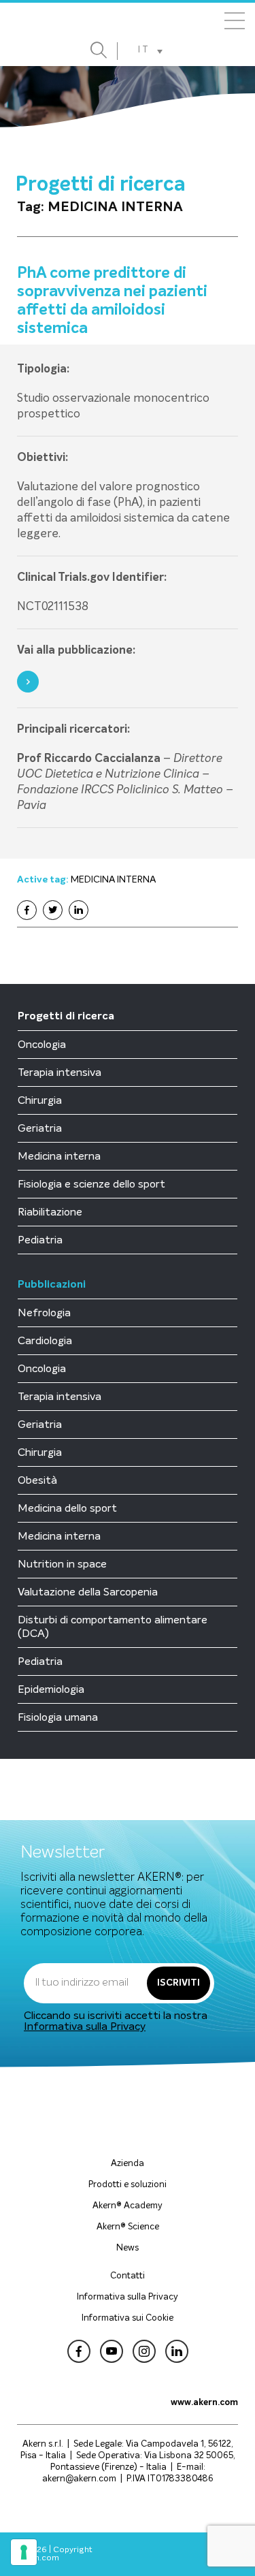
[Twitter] (53, 910)
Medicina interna (59, 1156)
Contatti (128, 2276)
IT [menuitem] (144, 50)
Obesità (37, 1480)
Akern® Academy (128, 2206)
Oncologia (42, 1045)
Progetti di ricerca (66, 1017)
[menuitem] (150, 51)
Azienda (128, 2164)
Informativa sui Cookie (128, 2318)
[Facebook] (27, 910)
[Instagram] (144, 2353)
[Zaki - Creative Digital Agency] (205, 2554)
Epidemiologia (51, 1689)
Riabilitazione (50, 1212)
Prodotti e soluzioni (128, 2185)
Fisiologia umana (58, 1717)
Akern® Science (128, 2227)
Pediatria (40, 1240)
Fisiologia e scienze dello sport (91, 1184)
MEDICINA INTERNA (113, 880)
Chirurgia (40, 1100)
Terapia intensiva (60, 1072)
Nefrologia (44, 1313)
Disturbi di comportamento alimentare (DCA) (113, 1627)
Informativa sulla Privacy (85, 2026)
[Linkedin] (79, 910)
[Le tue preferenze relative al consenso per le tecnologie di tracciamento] (24, 2552)
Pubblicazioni (52, 1285)
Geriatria (40, 1128)
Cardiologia (45, 1341)
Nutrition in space (62, 1564)
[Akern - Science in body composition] (128, 23)
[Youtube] (112, 2353)
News (128, 2248)
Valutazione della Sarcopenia (88, 1592)
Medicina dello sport (67, 1508)
